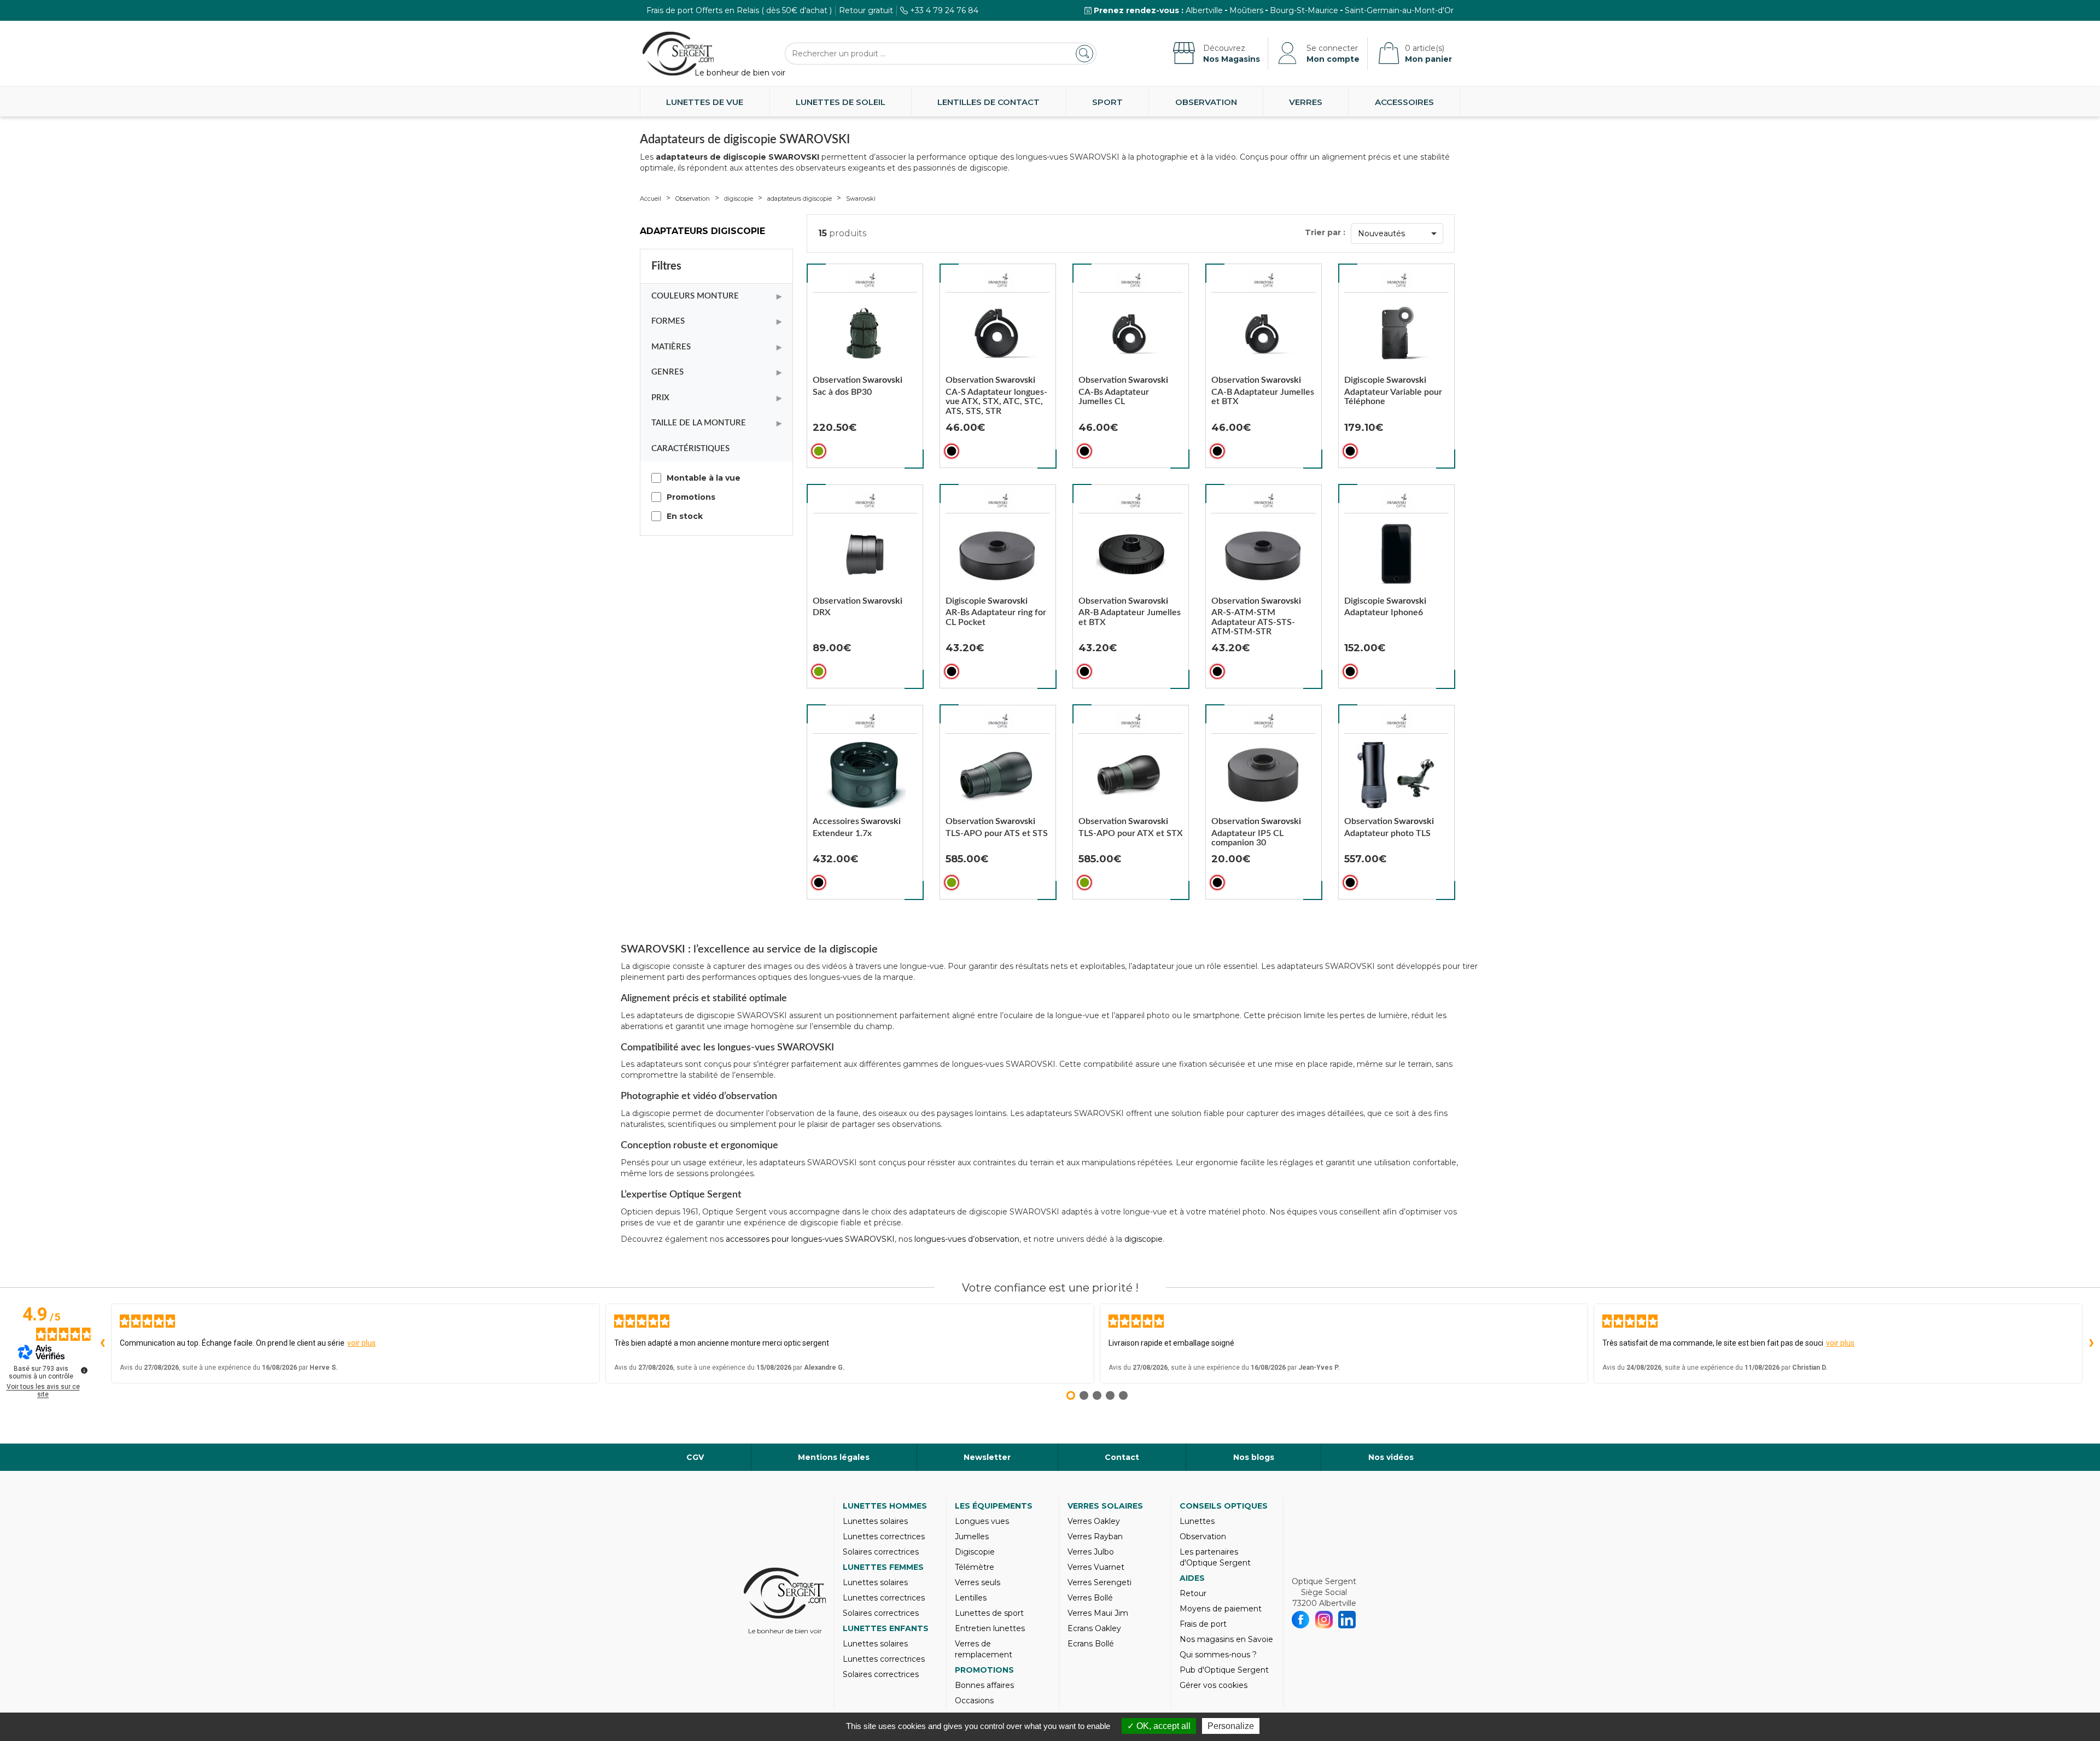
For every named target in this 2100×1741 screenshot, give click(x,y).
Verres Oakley (1094, 1521)
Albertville (1204, 10)
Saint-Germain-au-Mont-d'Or (1399, 10)
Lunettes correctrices (884, 1536)
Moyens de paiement (1221, 1609)
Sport (1107, 102)
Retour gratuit (866, 10)
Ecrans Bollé (1091, 1644)
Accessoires (1404, 102)
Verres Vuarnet (1096, 1567)
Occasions (974, 1701)
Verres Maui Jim (1098, 1613)
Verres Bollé (1090, 1598)
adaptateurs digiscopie (800, 198)
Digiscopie (975, 1552)
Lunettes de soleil (841, 102)
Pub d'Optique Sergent (1224, 1670)
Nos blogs (1254, 1457)
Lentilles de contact (988, 102)
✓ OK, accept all (1159, 1726)
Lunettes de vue (705, 102)
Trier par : (1325, 232)
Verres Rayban (1095, 1536)
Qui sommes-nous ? (1218, 1655)
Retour (1193, 1593)
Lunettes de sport (989, 1613)
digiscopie (739, 198)
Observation (1206, 102)
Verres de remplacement (984, 1649)
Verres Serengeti (1099, 1582)
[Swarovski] (865, 281)
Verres (1306, 102)
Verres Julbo (1091, 1552)
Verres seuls (978, 1582)
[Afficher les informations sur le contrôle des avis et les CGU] (84, 1370)
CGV (695, 1457)
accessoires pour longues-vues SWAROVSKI (810, 1239)
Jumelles (972, 1536)
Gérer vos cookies (1214, 1685)
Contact (1122, 1457)
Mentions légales (834, 1457)
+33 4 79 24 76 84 (944, 10)
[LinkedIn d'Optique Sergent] (1347, 1620)
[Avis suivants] (2091, 1343)
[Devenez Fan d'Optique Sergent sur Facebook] (1301, 1620)
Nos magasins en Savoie (1226, 1639)
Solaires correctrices (881, 1552)
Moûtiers (1246, 10)
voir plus (361, 1343)
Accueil (651, 198)
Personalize (1231, 1726)
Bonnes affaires (984, 1685)
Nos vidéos (1391, 1457)
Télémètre (975, 1567)
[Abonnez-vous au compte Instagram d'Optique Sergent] (1324, 1620)
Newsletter (987, 1457)
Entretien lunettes (990, 1628)
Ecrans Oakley (1094, 1628)
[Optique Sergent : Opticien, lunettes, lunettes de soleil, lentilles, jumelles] (678, 54)
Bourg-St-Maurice (1304, 10)
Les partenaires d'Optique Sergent (1215, 1557)
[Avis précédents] (102, 1343)
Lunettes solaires (875, 1521)
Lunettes (1197, 1521)
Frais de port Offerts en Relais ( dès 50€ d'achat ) (739, 10)
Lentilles (971, 1598)
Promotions (984, 1670)
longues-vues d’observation (967, 1239)
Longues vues (982, 1521)
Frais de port (1203, 1624)
